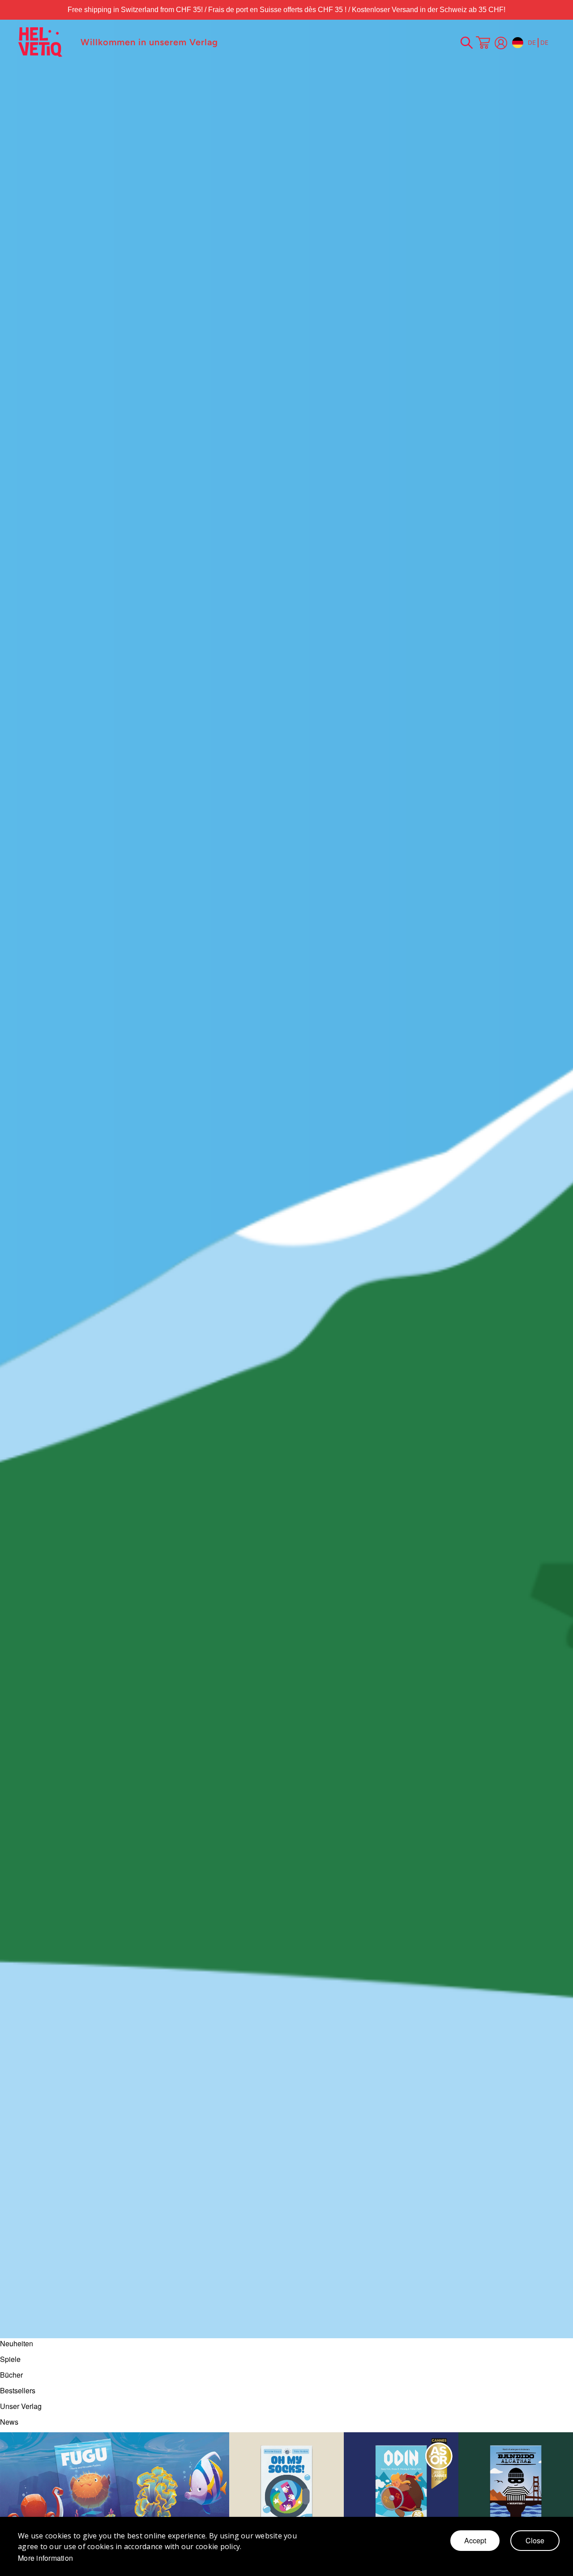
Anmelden (501, 43)
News (9, 2422)
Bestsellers (18, 2390)
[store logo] (45, 42)
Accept (475, 2540)
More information (45, 2558)
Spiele (10, 2359)
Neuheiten (17, 2343)
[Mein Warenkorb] (483, 43)
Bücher (11, 2375)
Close (535, 2540)
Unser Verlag (21, 2406)
